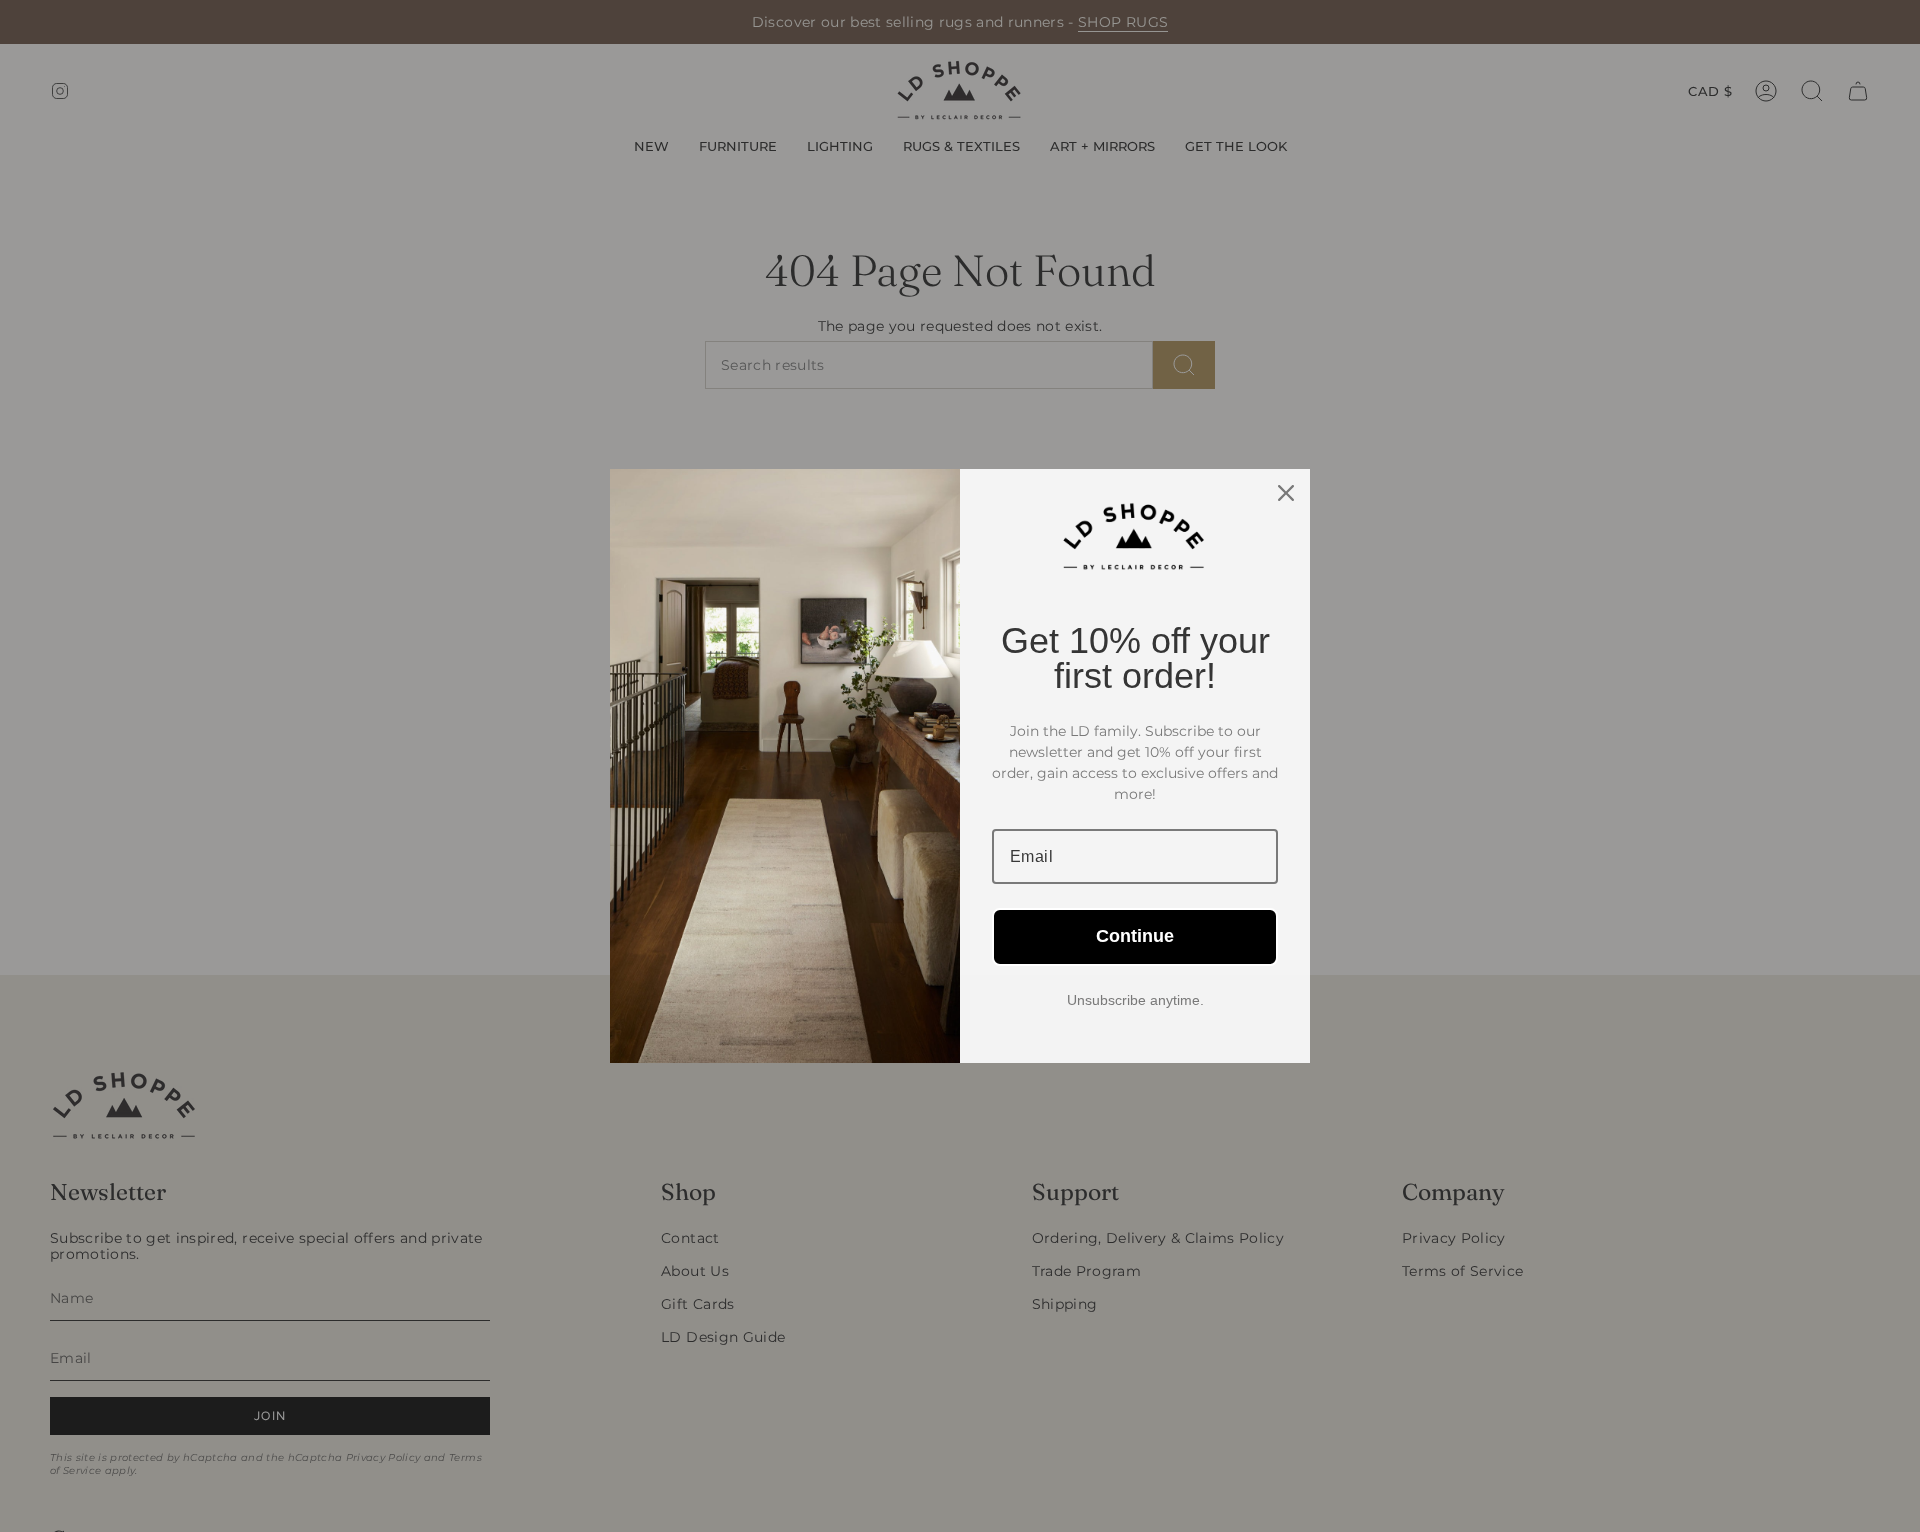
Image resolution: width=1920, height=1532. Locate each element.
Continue (1135, 936)
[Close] (1286, 493)
